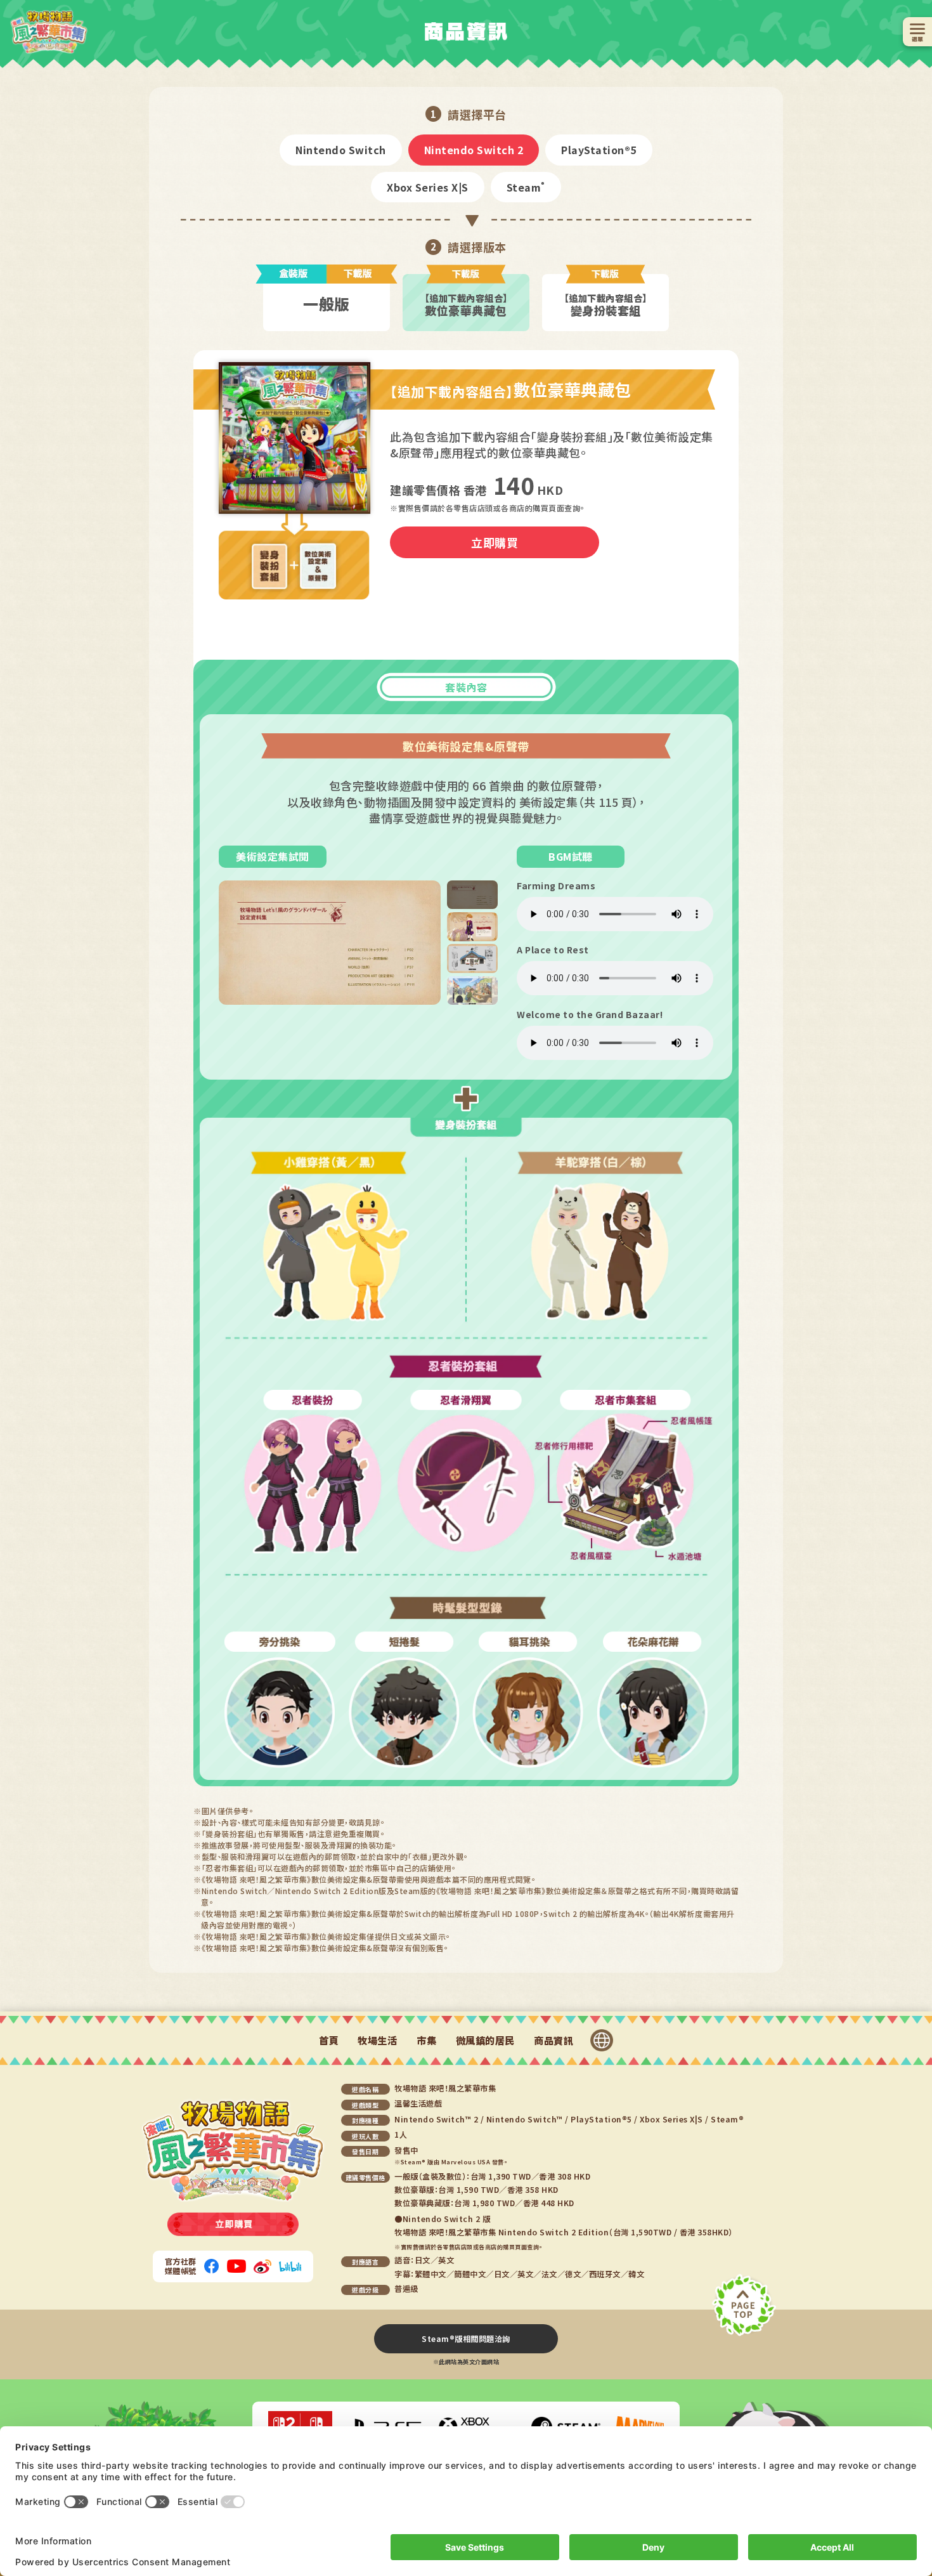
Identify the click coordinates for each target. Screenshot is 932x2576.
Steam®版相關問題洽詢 (466, 2339)
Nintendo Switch (341, 150)
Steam (526, 187)
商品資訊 (553, 2041)
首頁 (329, 2041)
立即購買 (495, 542)
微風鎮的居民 (485, 2041)
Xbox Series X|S (428, 187)
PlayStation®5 (599, 150)
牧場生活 (377, 2041)
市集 (426, 2041)
